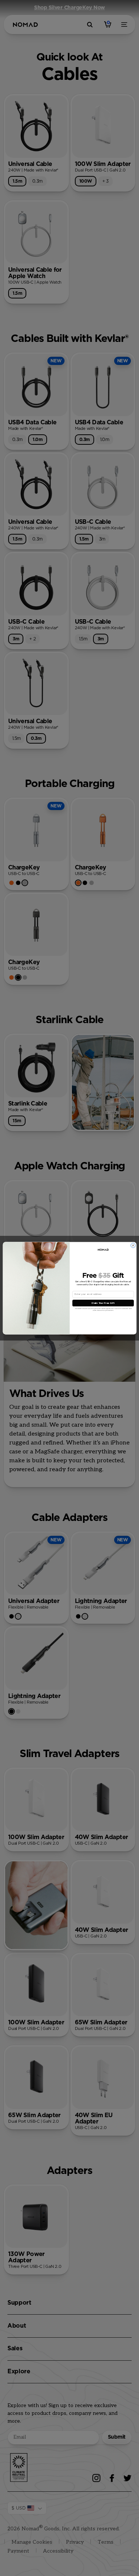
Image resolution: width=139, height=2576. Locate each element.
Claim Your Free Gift (103, 1303)
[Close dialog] (133, 1245)
